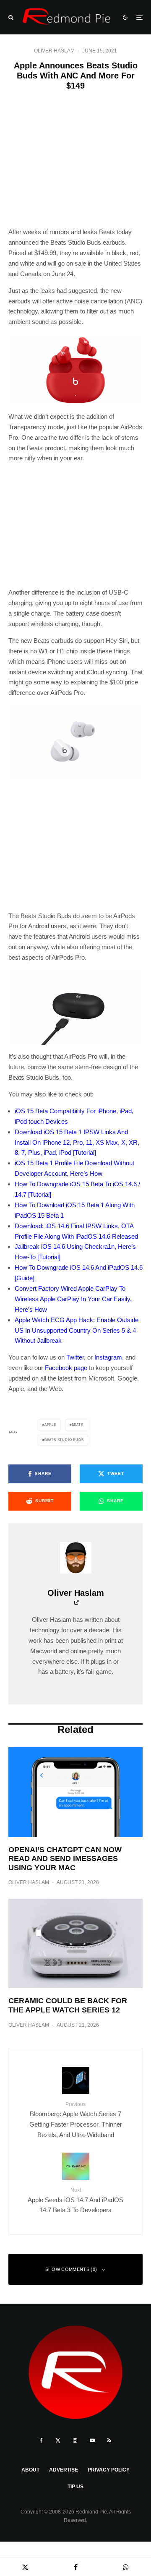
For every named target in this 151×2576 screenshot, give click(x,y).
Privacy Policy (109, 2470)
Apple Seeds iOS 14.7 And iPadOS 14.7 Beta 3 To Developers (75, 2200)
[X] (58, 2440)
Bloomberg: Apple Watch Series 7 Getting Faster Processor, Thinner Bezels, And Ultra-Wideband (76, 2120)
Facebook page (66, 1368)
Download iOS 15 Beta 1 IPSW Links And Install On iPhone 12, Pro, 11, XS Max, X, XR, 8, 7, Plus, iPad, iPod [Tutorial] (77, 1142)
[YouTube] (92, 2440)
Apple (50, 1425)
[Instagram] (75, 2440)
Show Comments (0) (71, 2269)
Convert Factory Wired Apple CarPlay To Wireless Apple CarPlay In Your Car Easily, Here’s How (73, 1299)
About (30, 2470)
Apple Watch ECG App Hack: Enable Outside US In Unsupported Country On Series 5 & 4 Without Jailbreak (77, 1330)
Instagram (108, 1357)
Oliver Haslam (54, 51)
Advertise (64, 2470)
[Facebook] (41, 2440)
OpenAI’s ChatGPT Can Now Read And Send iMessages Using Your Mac (65, 1859)
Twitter (75, 1357)
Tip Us (75, 2487)
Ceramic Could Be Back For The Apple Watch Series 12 (68, 2005)
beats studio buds (64, 1440)
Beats (78, 1425)
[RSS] (109, 2440)
